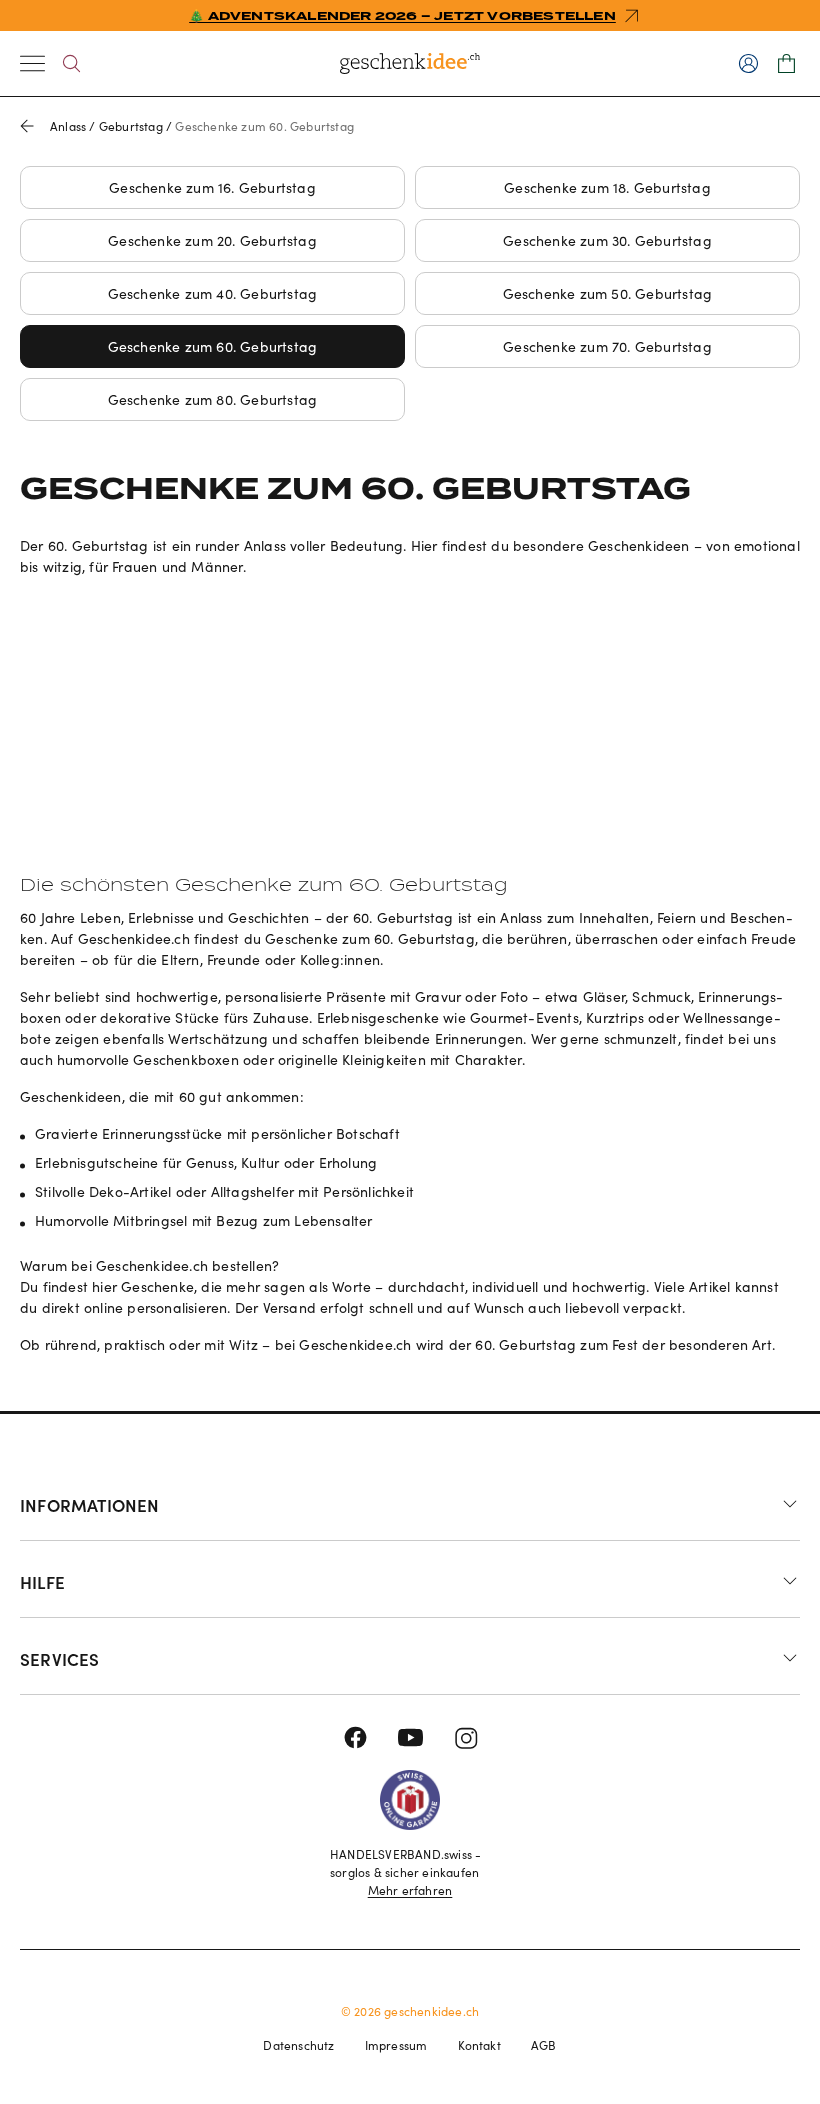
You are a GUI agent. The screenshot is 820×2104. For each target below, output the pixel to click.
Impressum (396, 2045)
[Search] (71, 63)
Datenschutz (298, 2045)
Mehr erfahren (410, 1890)
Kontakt (479, 2045)
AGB (544, 2045)
